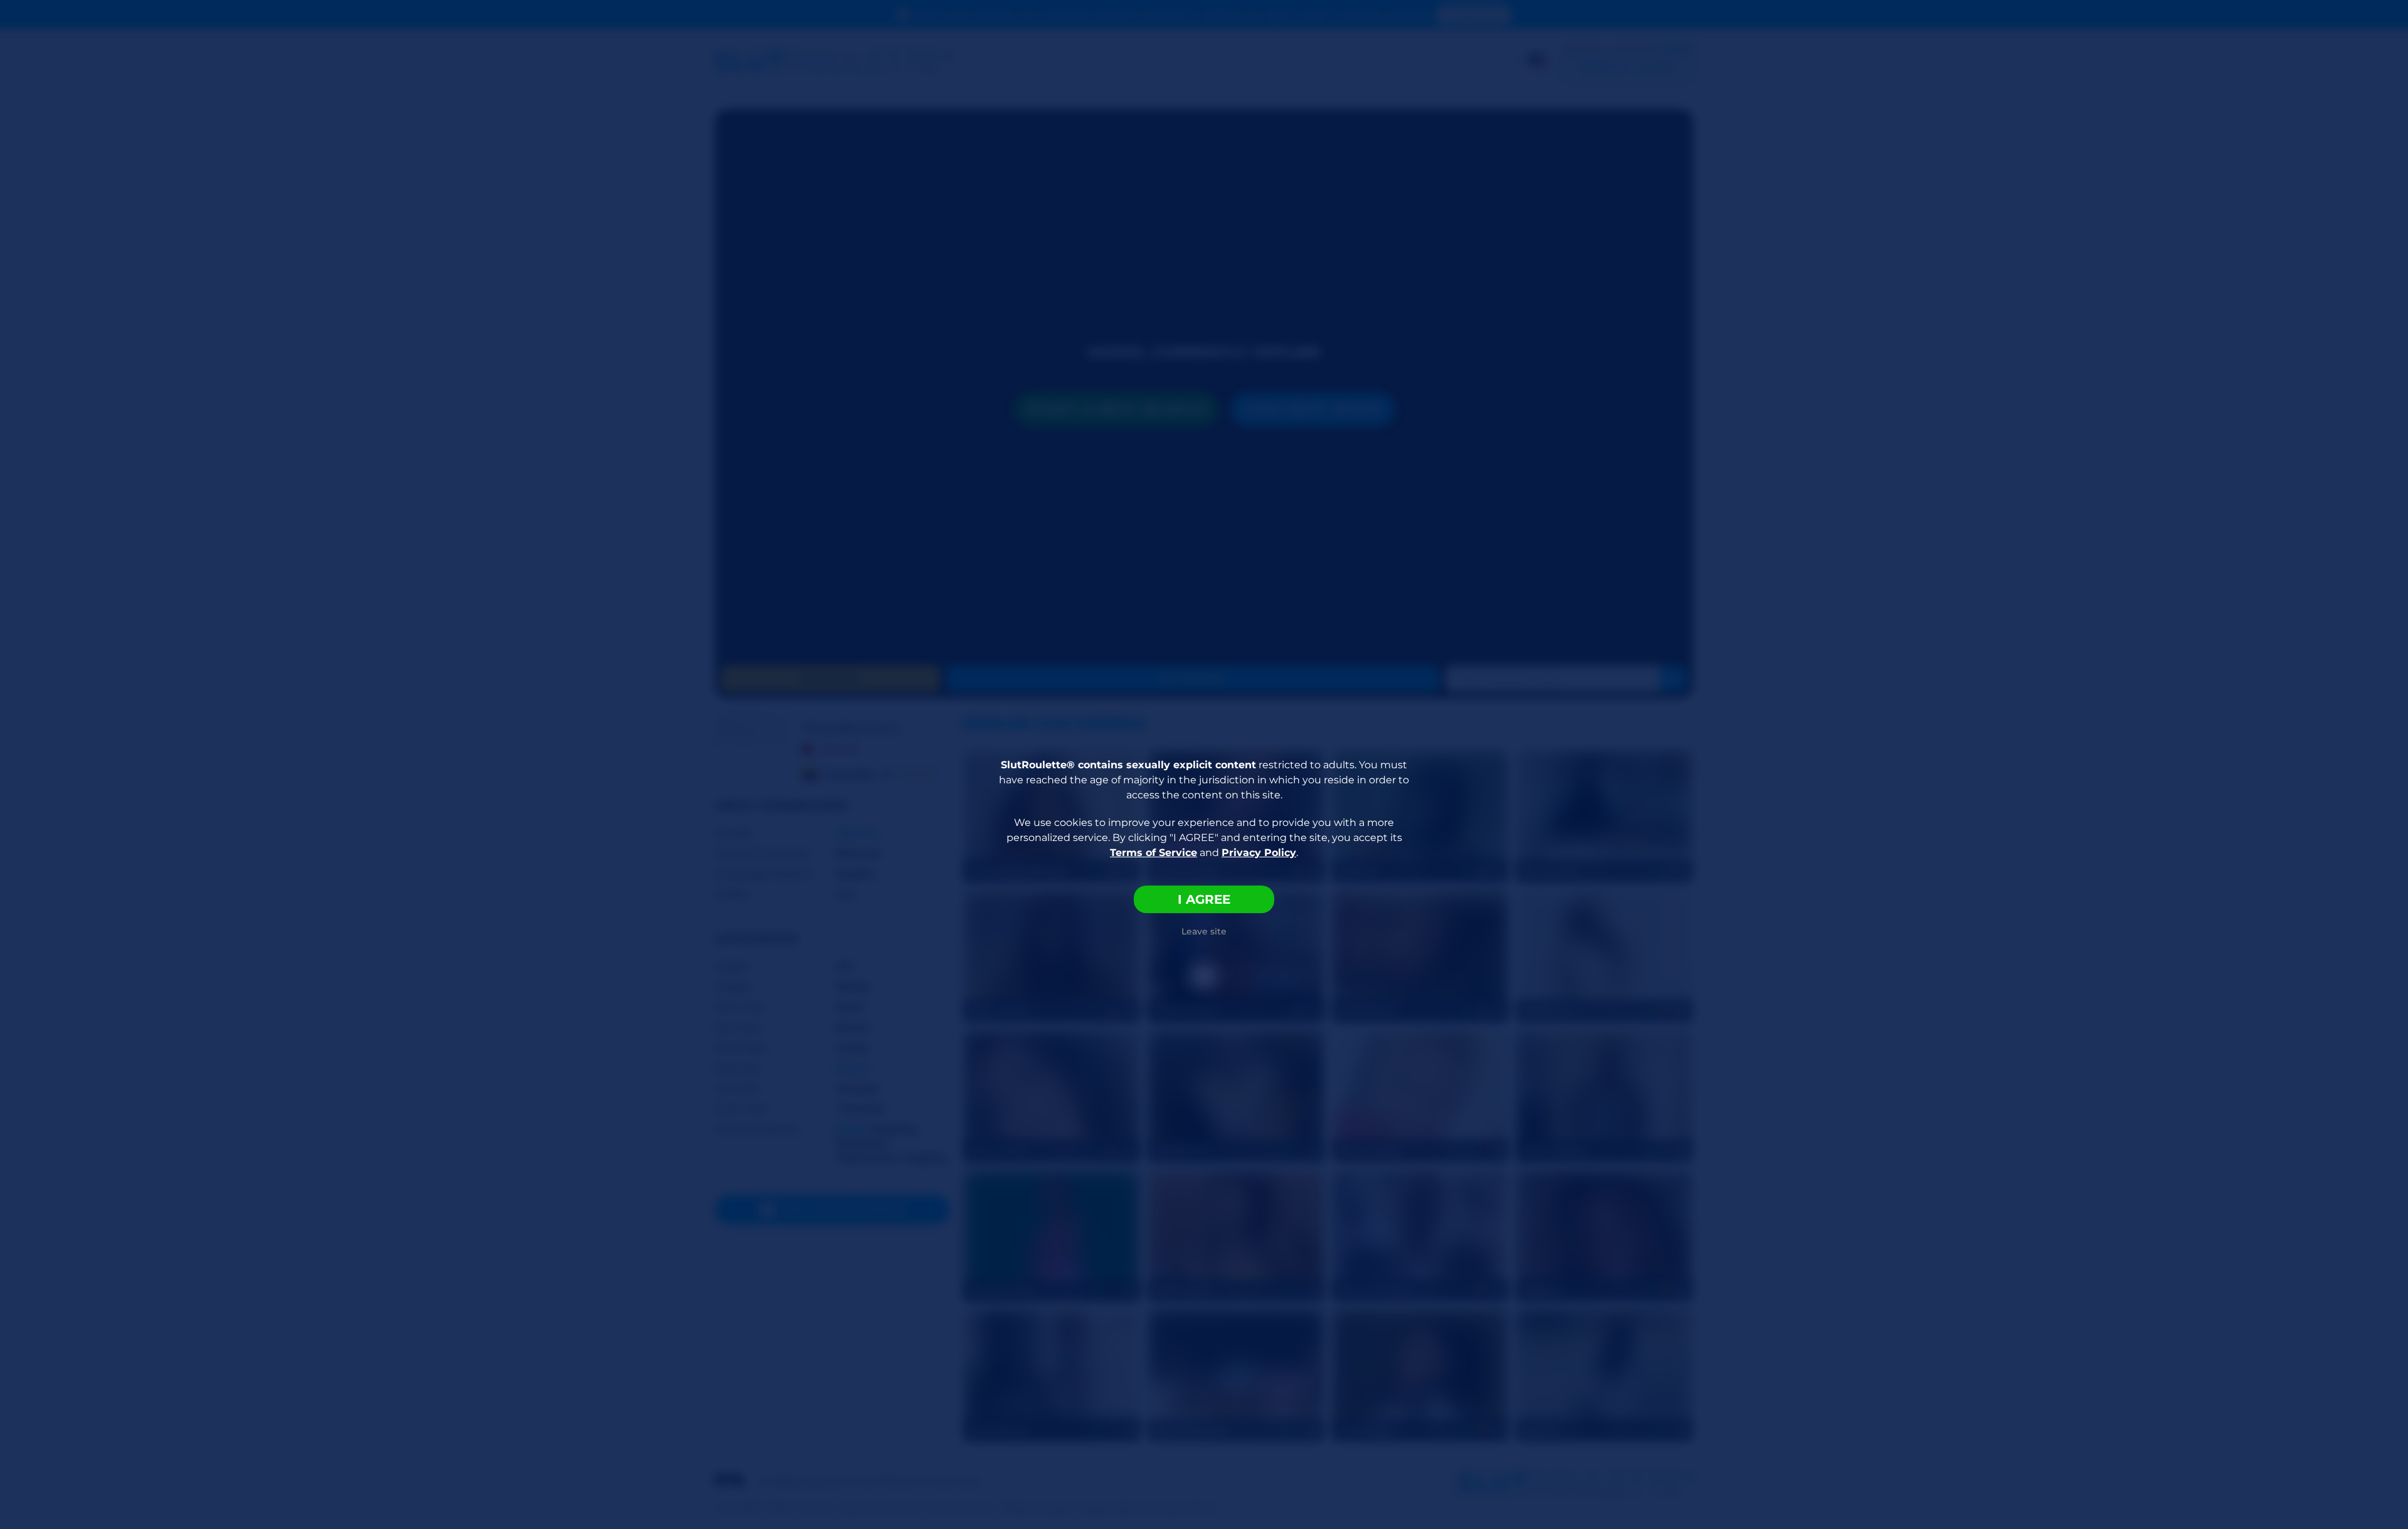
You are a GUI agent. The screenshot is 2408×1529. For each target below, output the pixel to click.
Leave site (1204, 931)
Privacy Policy (1259, 853)
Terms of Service (1154, 853)
